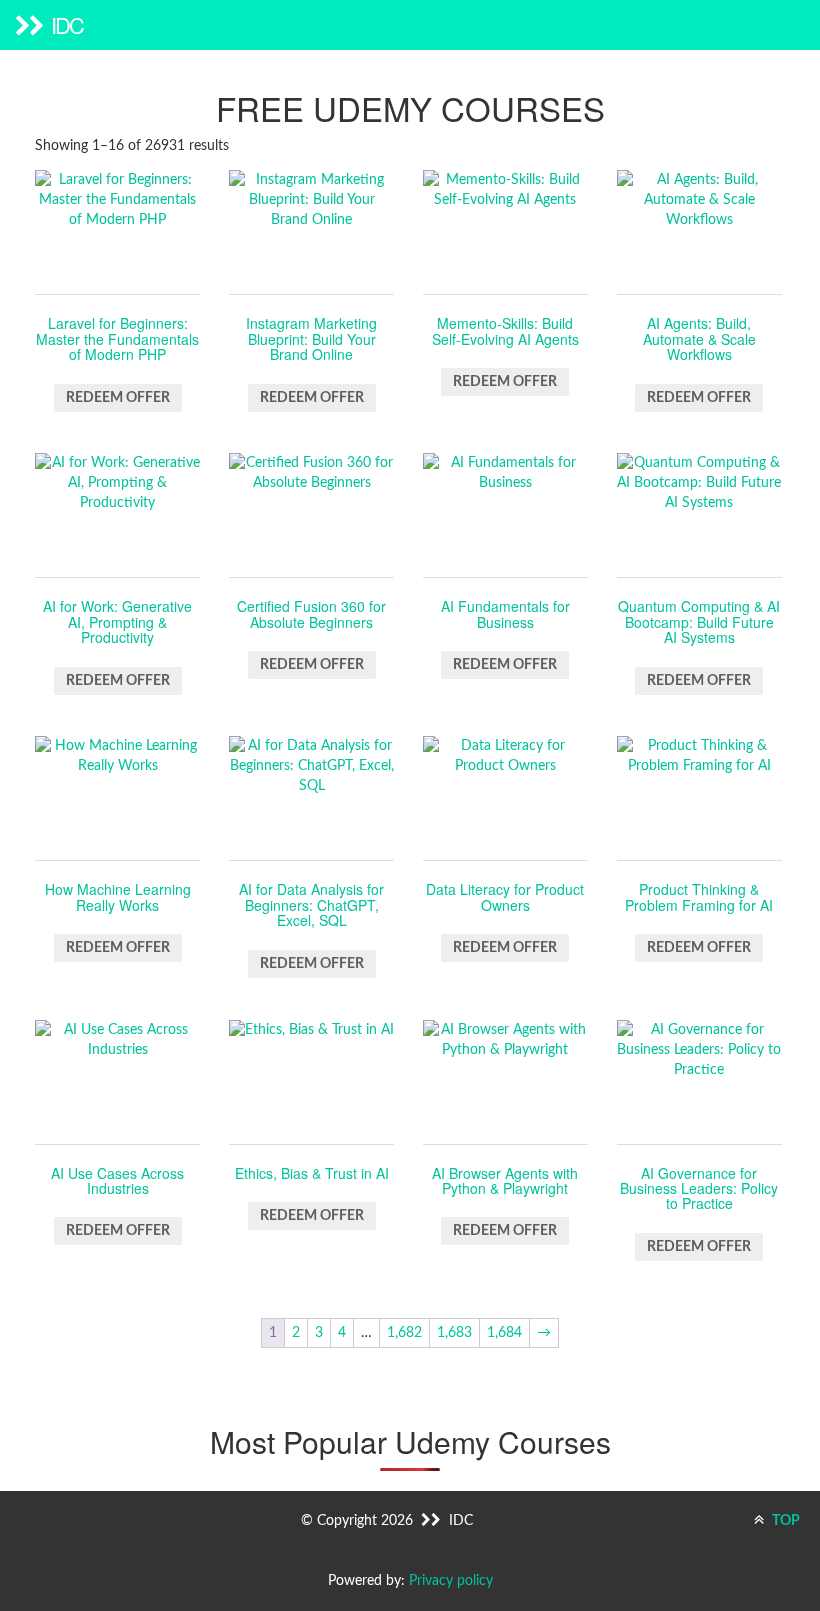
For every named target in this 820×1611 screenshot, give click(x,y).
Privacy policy (451, 1581)
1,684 (504, 1333)
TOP (784, 1521)
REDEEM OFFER (118, 398)
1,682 (404, 1333)
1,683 (454, 1333)
